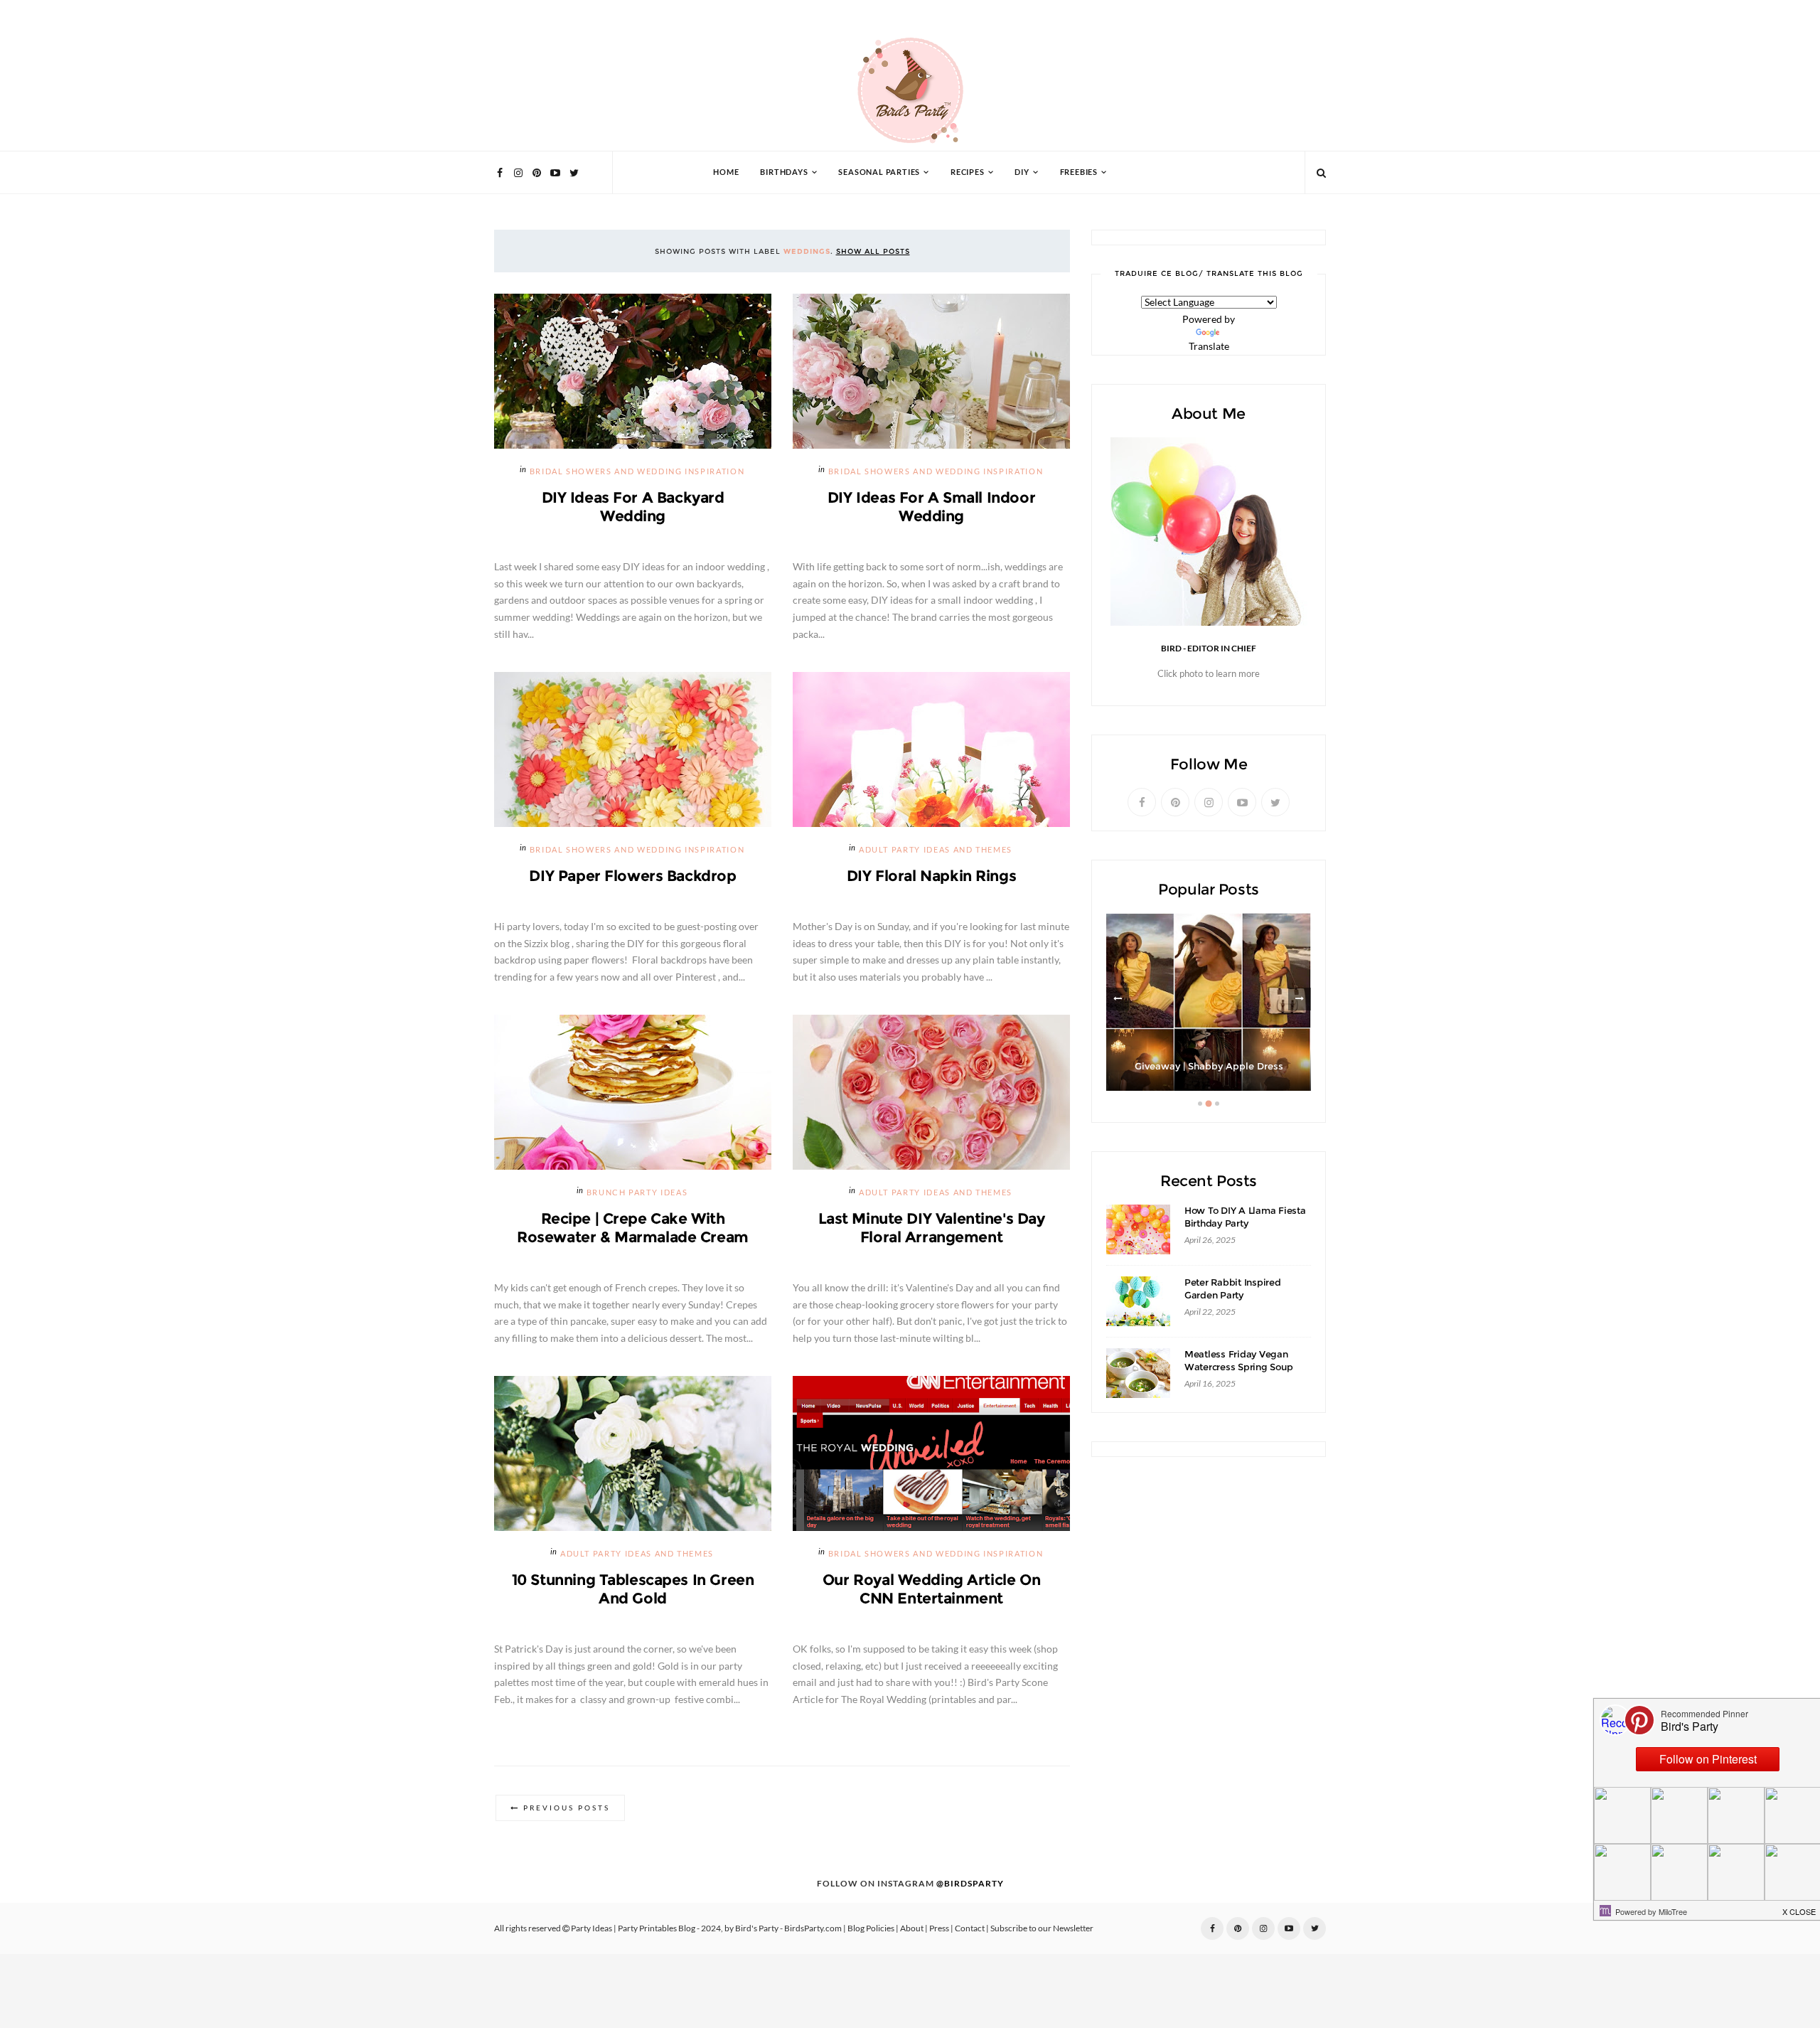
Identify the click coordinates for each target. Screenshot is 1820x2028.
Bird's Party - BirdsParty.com (788, 1928)
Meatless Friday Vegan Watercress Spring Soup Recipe (1238, 1367)
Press (939, 1928)
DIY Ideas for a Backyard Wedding (633, 507)
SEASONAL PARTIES (879, 172)
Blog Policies (871, 1928)
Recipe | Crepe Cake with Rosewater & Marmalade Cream (633, 1228)
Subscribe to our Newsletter (1042, 1928)
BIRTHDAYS (784, 172)
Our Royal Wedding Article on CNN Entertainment (931, 1589)
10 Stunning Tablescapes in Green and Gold (633, 1589)
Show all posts (873, 251)
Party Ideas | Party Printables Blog (633, 1928)
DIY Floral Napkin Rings (931, 876)
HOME (726, 172)
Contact (970, 1928)
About (912, 1928)
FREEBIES (1079, 172)
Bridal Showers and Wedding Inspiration (637, 472)
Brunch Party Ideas (637, 1193)
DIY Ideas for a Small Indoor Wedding (931, 507)
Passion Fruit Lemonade (1209, 1066)
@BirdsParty (970, 1884)
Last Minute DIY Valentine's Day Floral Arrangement (932, 1228)
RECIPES (968, 172)
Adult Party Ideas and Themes (936, 850)
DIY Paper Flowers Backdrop (632, 876)
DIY (1022, 172)
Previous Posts (567, 1808)
